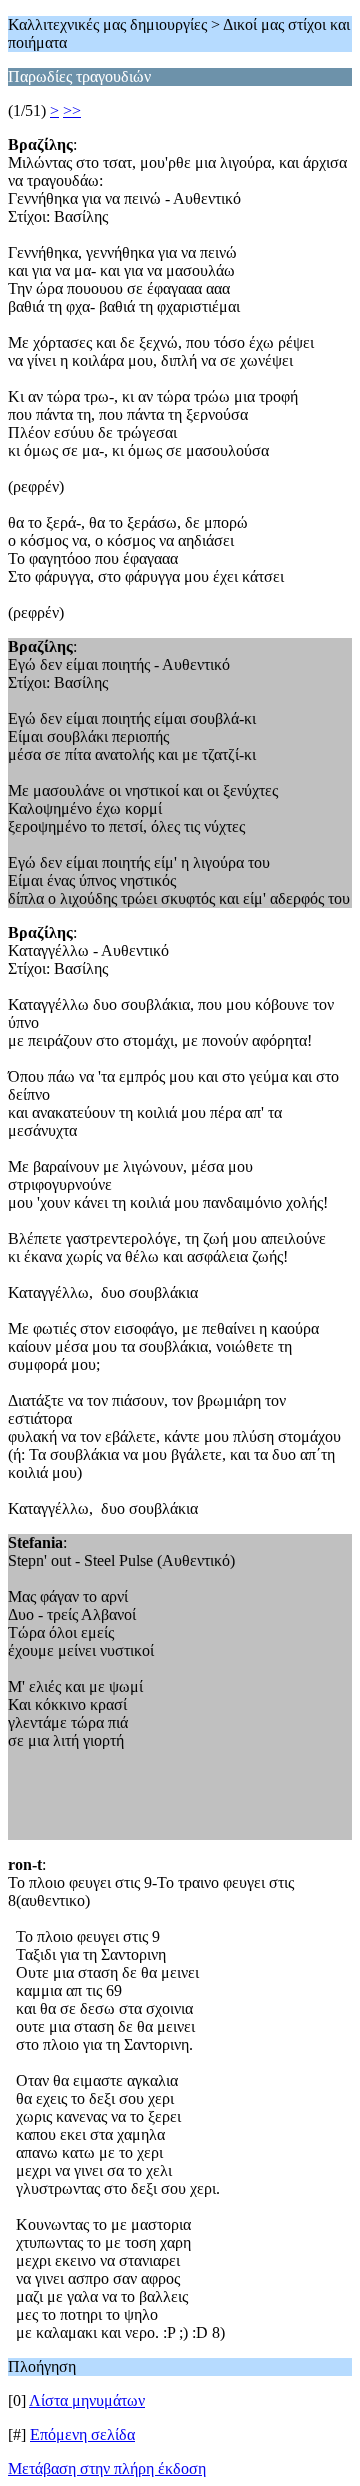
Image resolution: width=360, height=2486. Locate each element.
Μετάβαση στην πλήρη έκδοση (107, 2468)
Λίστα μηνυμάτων (87, 2400)
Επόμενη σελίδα (82, 2434)
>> (72, 110)
